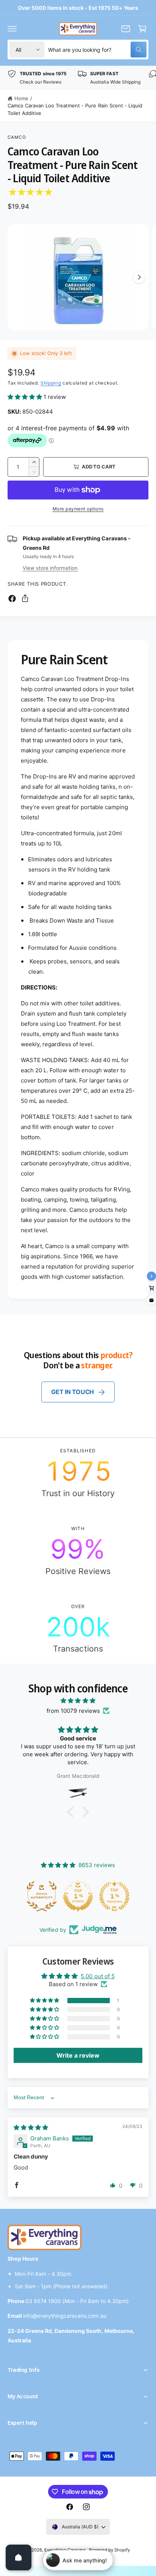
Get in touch (73, 1392)
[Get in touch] (126, 29)
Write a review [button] (78, 2055)
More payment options (78, 509)
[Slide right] (139, 277)
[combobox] (97, 50)
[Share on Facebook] (12, 599)
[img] (78, 1701)
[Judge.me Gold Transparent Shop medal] (112, 1896)
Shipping (51, 383)
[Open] (19, 2557)
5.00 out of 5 (97, 1976)
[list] (78, 78)
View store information (50, 568)
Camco (17, 137)
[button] (12, 29)
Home (21, 98)
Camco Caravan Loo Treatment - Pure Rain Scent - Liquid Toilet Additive (75, 109)
